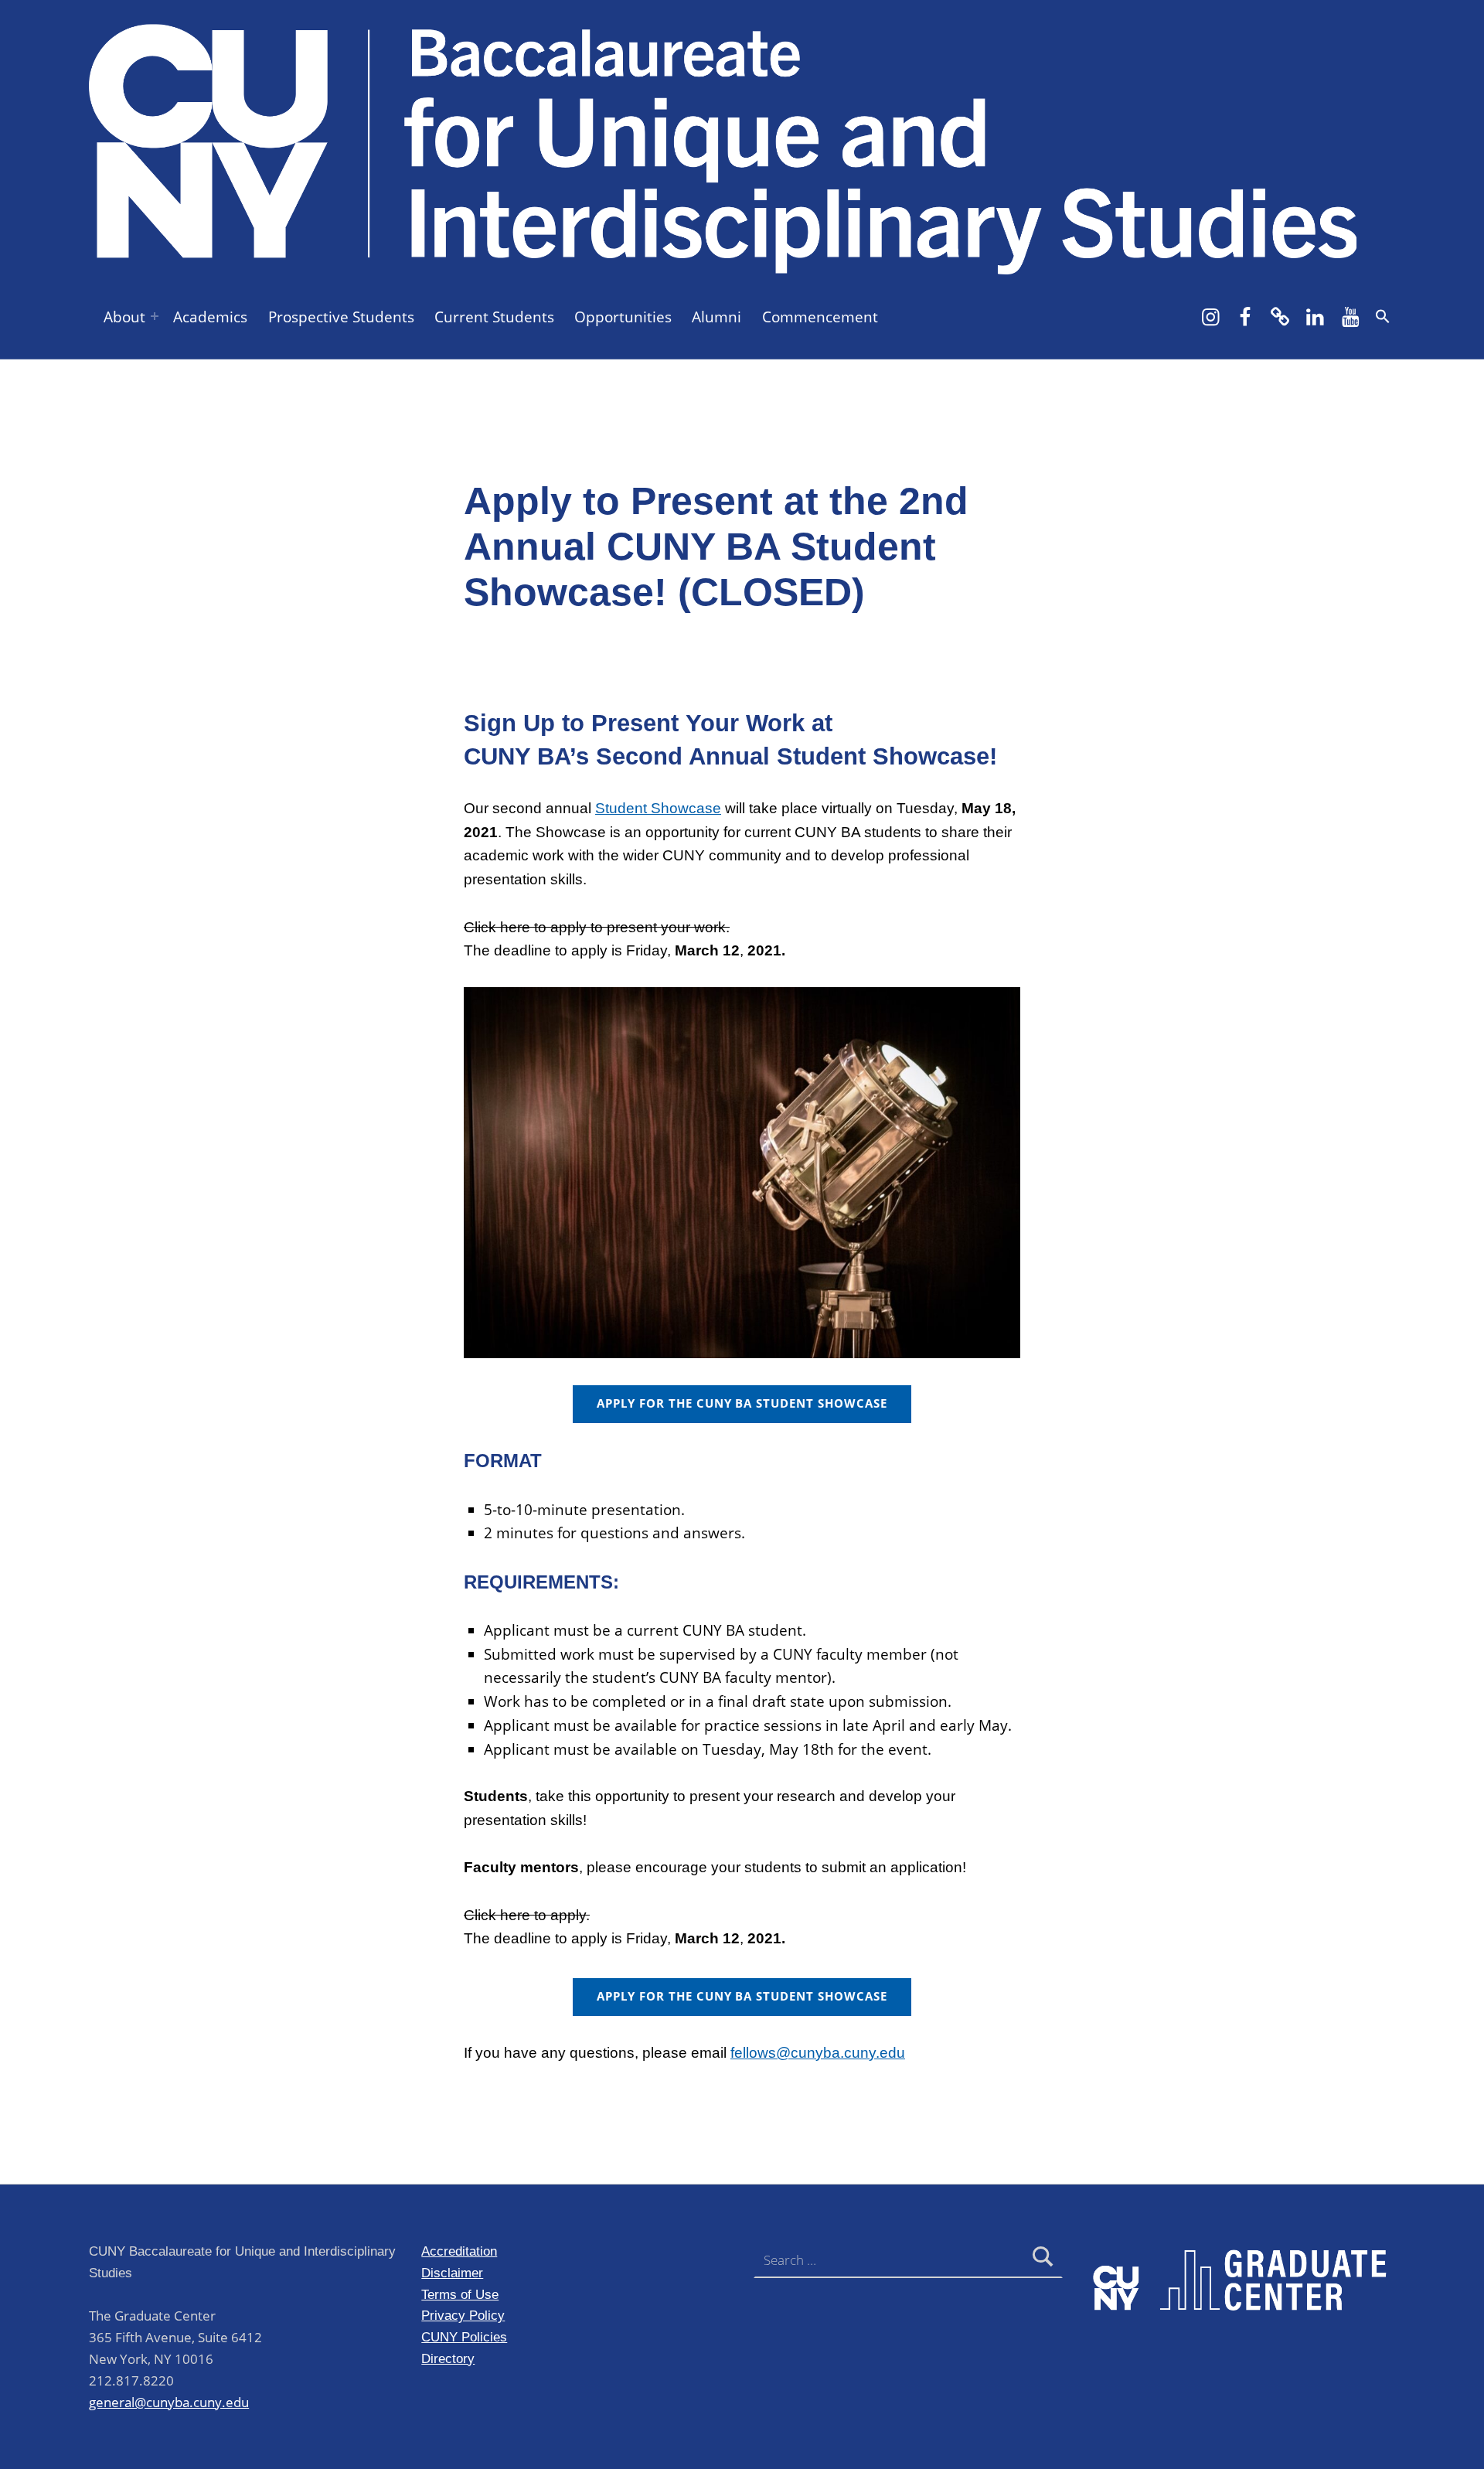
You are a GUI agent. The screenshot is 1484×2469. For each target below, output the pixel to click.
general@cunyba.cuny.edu (169, 2402)
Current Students (494, 317)
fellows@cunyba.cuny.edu (818, 2053)
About (124, 317)
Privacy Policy (463, 2315)
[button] (1383, 316)
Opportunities (623, 317)
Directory (448, 2358)
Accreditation (459, 2251)
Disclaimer (452, 2273)
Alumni (716, 317)
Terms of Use (460, 2294)
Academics (210, 317)
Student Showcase (658, 808)
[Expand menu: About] (155, 316)
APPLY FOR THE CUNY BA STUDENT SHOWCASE (742, 1403)
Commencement (820, 317)
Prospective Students (341, 317)
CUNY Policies (464, 2337)
